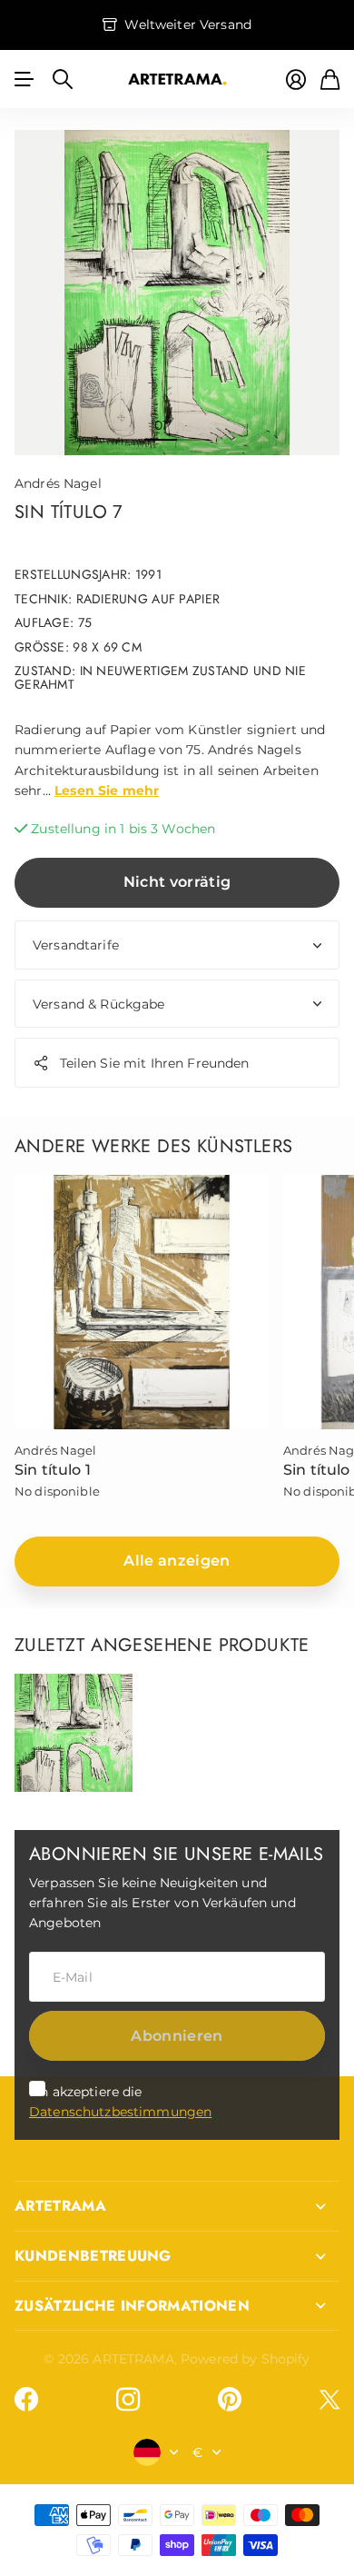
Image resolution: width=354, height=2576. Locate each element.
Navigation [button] (25, 79)
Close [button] (177, 2206)
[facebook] (26, 2400)
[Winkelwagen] (330, 80)
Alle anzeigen (177, 1561)
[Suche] (63, 79)
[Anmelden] (296, 80)
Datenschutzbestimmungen (120, 2112)
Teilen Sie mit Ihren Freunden (155, 1063)
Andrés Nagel (58, 483)
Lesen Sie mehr (107, 791)
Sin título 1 (53, 1470)
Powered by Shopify (246, 2359)
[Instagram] (128, 2400)
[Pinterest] (230, 2400)
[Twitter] (329, 2399)
